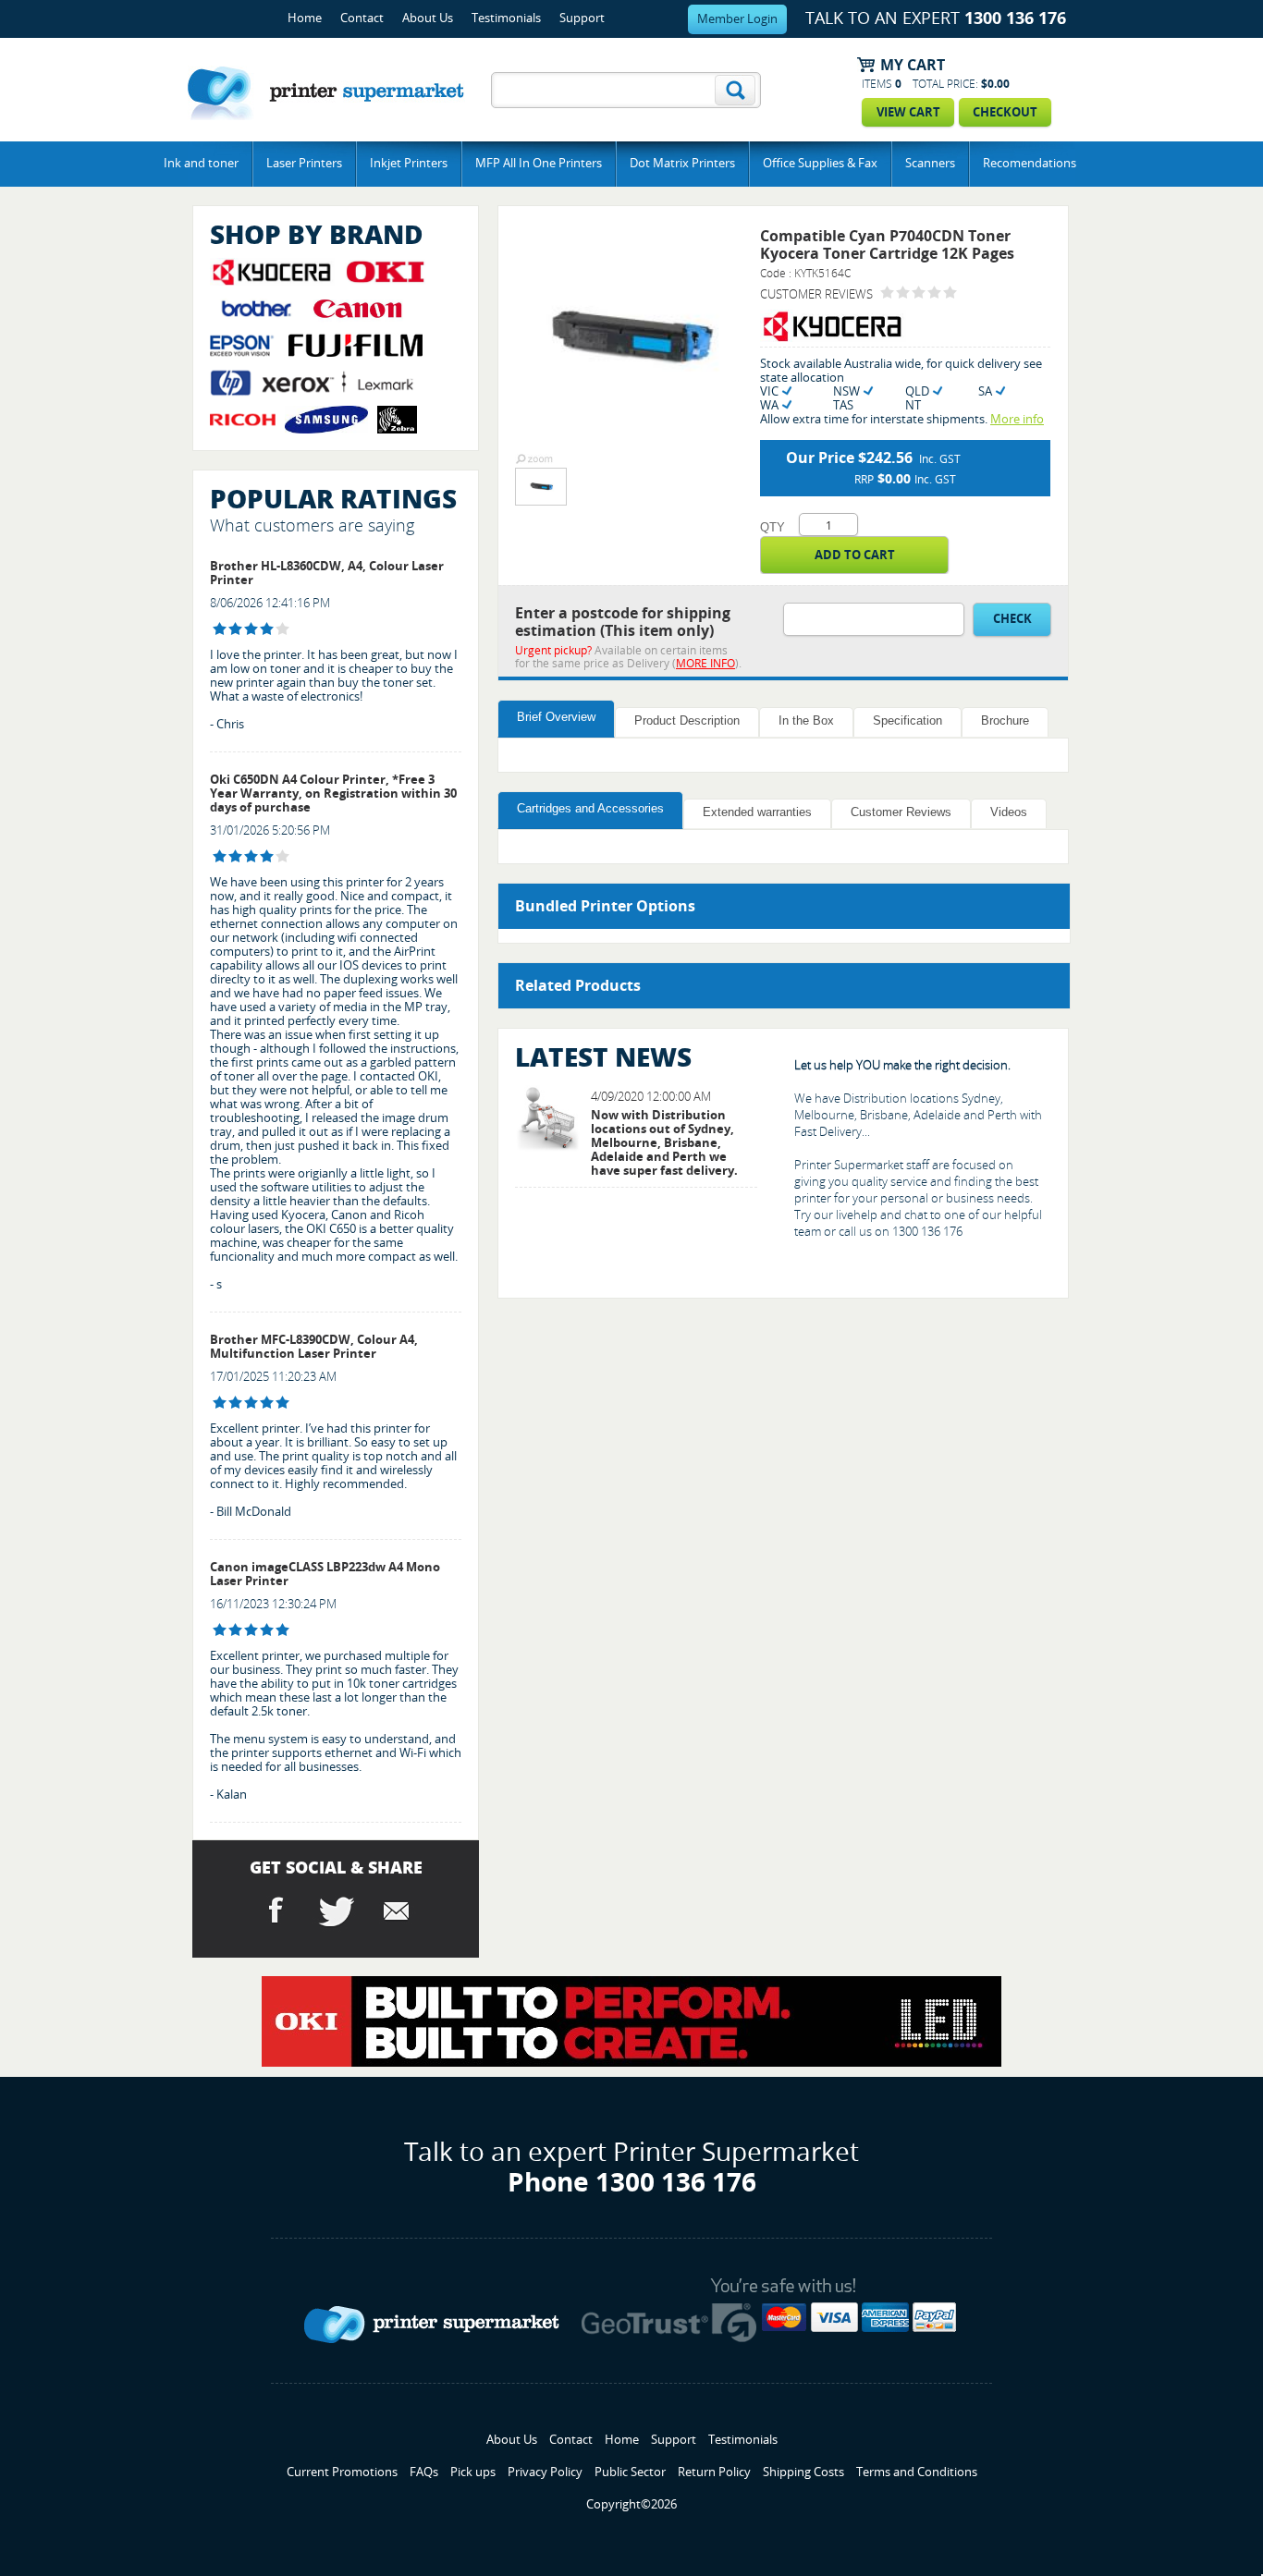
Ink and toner (201, 163)
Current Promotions (342, 2472)
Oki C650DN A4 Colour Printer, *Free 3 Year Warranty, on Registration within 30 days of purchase (333, 794)
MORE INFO (705, 664)
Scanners (930, 163)
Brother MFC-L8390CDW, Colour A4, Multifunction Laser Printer (314, 1347)
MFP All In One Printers (539, 163)
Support (582, 18)
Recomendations (1030, 163)
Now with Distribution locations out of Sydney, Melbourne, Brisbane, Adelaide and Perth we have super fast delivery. (664, 1143)
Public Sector (630, 2472)
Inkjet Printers (409, 163)
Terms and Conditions (917, 2472)
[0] (887, 293)
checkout (1005, 112)
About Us (428, 18)
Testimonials (506, 18)
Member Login (737, 19)
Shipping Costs (803, 2472)
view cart (908, 112)
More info (1017, 419)
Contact (362, 18)
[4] (220, 629)
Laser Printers (304, 163)
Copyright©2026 (631, 2504)
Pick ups (473, 2472)
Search (735, 90)
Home (305, 18)
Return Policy (714, 2472)
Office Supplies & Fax (820, 163)
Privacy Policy (545, 2472)
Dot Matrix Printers (682, 163)
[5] (220, 1403)
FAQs (424, 2472)
